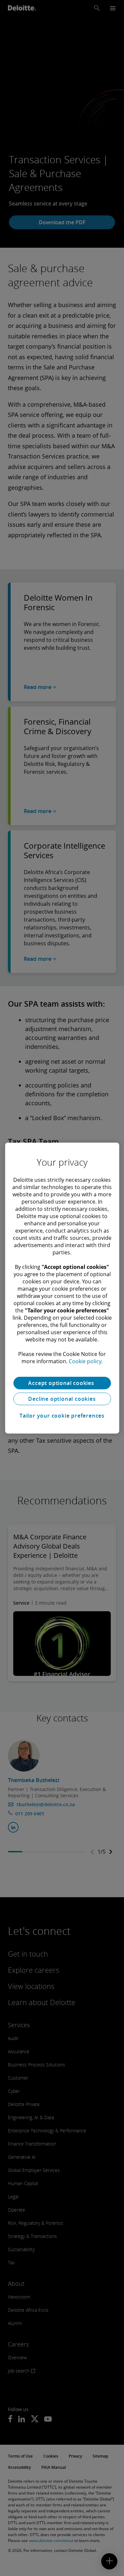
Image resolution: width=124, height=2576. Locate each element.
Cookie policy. (86, 1361)
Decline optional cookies (62, 1399)
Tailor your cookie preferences (62, 1416)
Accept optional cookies (62, 1383)
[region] (62, 1288)
